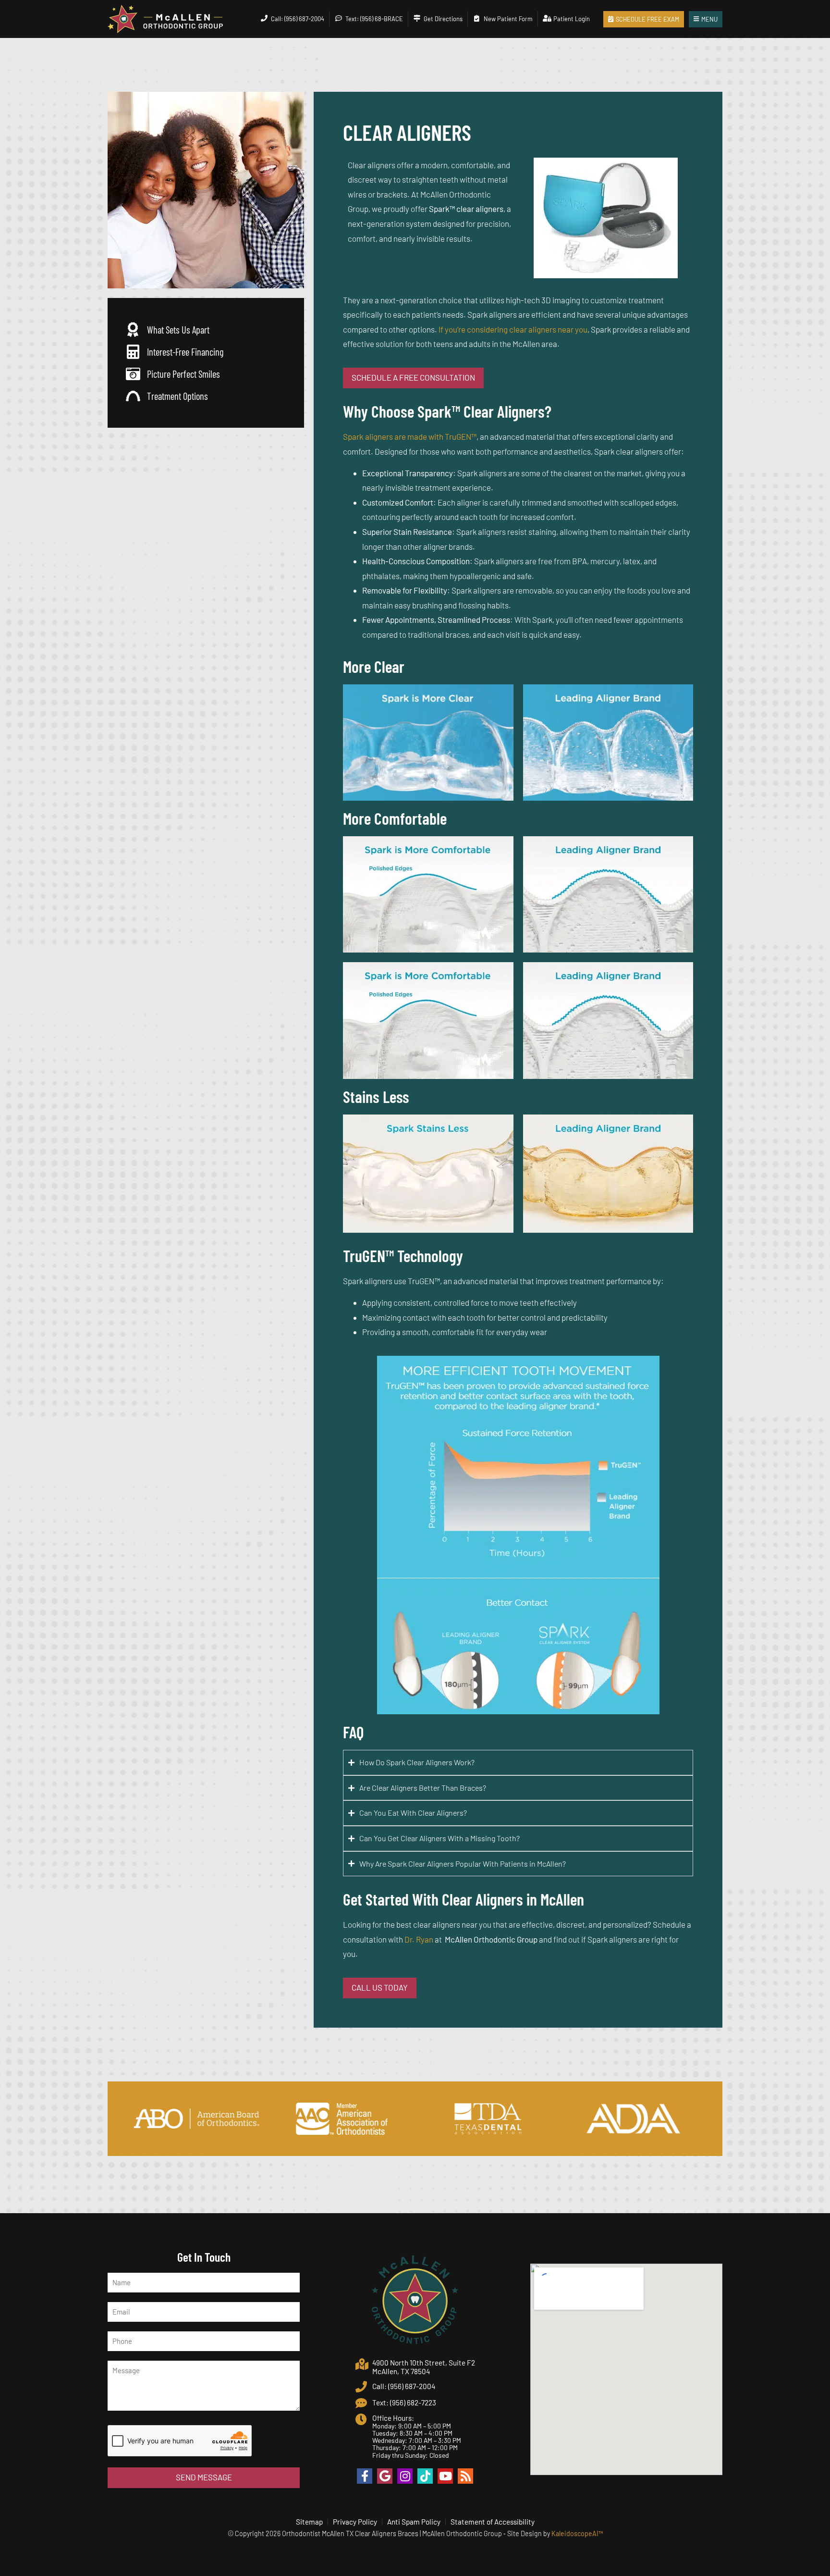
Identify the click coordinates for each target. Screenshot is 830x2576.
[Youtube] (445, 2476)
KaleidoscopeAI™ (577, 2533)
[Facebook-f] (365, 2476)
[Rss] (465, 2476)
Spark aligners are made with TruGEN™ (410, 436)
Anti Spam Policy (414, 2522)
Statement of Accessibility (493, 2522)
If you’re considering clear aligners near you (513, 329)
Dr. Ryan (419, 1939)
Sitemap (309, 2522)
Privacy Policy (355, 2522)
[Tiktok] (425, 2476)
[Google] (385, 2476)
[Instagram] (405, 2476)
